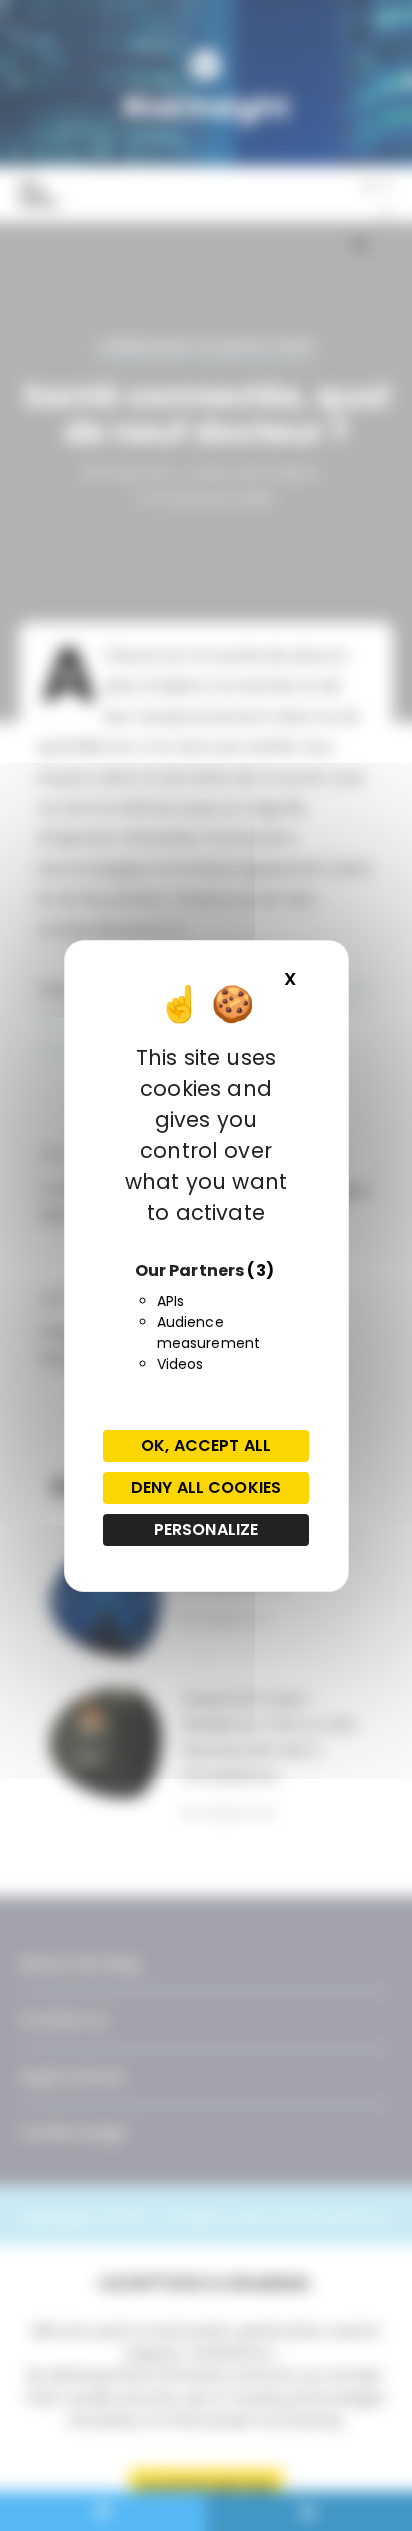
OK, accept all (206, 1445)
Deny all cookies (206, 1487)
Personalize (206, 1529)
